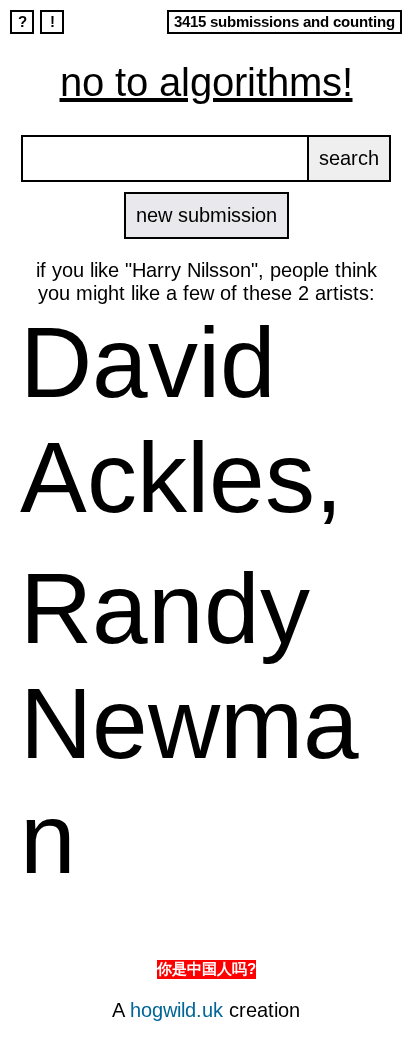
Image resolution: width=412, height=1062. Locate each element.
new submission (206, 215)
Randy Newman (189, 723)
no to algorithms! (206, 82)
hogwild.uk (176, 1010)
